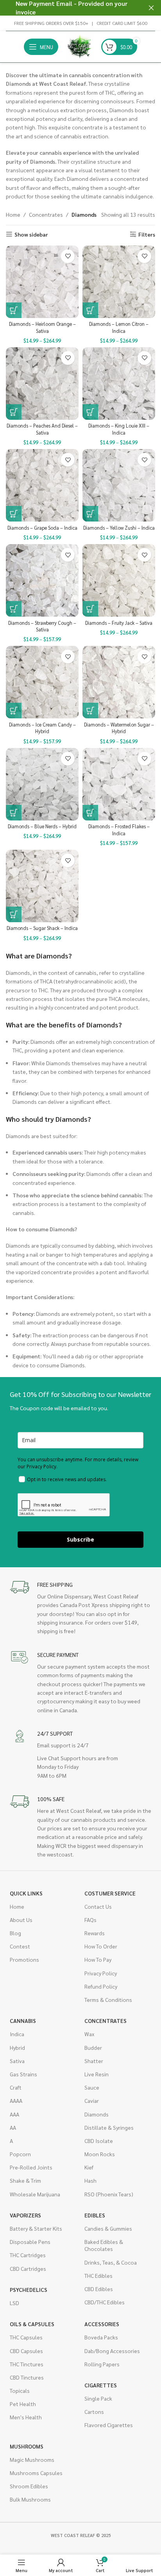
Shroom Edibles (29, 2486)
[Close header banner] (151, 8)
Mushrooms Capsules (36, 2473)
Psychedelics (29, 2290)
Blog (15, 1933)
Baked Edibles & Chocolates (104, 2245)
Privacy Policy (101, 1973)
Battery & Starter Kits (36, 2228)
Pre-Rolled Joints (31, 2167)
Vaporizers (25, 2215)
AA (13, 2127)
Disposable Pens (30, 2242)
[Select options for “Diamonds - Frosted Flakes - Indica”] (90, 813)
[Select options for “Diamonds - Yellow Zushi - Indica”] (90, 514)
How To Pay (98, 1959)
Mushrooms (27, 2446)
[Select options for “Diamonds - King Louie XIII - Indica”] (90, 412)
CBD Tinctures (27, 2377)
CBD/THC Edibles (105, 2302)
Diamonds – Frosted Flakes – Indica (119, 830)
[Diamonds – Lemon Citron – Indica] (119, 282)
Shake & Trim (25, 2180)
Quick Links (26, 1893)
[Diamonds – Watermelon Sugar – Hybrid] (119, 682)
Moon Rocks (100, 2154)
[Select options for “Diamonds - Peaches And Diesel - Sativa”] (14, 412)
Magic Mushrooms (32, 2459)
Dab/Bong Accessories (112, 2351)
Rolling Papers (102, 2364)
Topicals (20, 2390)
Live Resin (97, 2074)
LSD (14, 2303)
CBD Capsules (26, 2351)
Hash (90, 2180)
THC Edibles (98, 2275)
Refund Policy (101, 1986)
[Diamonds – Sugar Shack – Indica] (42, 886)
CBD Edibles (99, 2289)
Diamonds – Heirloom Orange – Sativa (42, 327)
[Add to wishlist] (68, 256)
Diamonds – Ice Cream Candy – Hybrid (42, 728)
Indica (17, 2034)
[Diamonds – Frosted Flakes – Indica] (119, 784)
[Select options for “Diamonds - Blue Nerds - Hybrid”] (14, 813)
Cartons (94, 2412)
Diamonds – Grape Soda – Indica (42, 528)
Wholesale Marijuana (35, 2194)
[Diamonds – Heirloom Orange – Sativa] (42, 282)
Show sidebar (31, 234)
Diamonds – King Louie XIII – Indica (119, 429)
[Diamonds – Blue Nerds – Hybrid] (42, 784)
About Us (21, 1920)
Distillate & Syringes (109, 2127)
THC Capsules (26, 2337)
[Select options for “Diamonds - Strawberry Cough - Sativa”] (14, 609)
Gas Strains (23, 2074)
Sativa (17, 2061)
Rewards (95, 1933)
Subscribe (80, 1539)
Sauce (92, 2087)
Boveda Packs (101, 2337)
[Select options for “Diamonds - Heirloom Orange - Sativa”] (14, 310)
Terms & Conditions (108, 2000)
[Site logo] (80, 46)
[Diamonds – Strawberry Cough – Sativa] (42, 580)
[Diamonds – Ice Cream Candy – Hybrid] (42, 682)
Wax (89, 2034)
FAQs (90, 1920)
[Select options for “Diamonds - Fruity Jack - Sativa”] (90, 609)
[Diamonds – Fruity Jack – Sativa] (119, 580)
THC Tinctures (27, 2364)
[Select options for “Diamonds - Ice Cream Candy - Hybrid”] (14, 711)
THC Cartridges (28, 2255)
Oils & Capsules (32, 2324)
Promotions (24, 1959)
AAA (14, 2114)
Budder (93, 2047)
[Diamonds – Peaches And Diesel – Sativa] (42, 384)
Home (13, 214)
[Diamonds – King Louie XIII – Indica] (119, 384)
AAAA (16, 2100)
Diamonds (97, 2114)
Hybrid (17, 2047)
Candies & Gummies (108, 2228)
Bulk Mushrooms (30, 2499)
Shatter (94, 2061)
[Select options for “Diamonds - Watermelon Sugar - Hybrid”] (90, 711)
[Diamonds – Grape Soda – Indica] (42, 485)
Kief (89, 2167)
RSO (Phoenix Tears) (109, 2194)
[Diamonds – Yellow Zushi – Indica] (119, 485)
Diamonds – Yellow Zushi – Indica (119, 528)
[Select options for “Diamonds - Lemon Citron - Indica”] (90, 310)
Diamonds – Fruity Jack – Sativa (119, 623)
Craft (16, 2087)
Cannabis (23, 2021)
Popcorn (20, 2154)
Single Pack (98, 2398)
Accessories (102, 2324)
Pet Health (23, 2404)
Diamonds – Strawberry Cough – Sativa (42, 626)
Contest (20, 1946)
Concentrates (46, 214)
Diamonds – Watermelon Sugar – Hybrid (119, 728)
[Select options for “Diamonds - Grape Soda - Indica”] (14, 514)
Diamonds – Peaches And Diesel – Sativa (42, 429)
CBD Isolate (99, 2141)
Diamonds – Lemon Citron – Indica (119, 327)
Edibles (95, 2215)
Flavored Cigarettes (109, 2425)
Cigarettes (101, 2385)
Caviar (92, 2100)
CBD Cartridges (28, 2268)
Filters (147, 234)
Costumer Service (110, 1893)
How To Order (101, 1946)
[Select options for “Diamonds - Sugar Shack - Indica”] (14, 914)
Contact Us (98, 1906)
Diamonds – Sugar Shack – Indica (42, 928)
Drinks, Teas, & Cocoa (111, 2262)
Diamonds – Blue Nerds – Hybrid (42, 826)
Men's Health (26, 2417)
